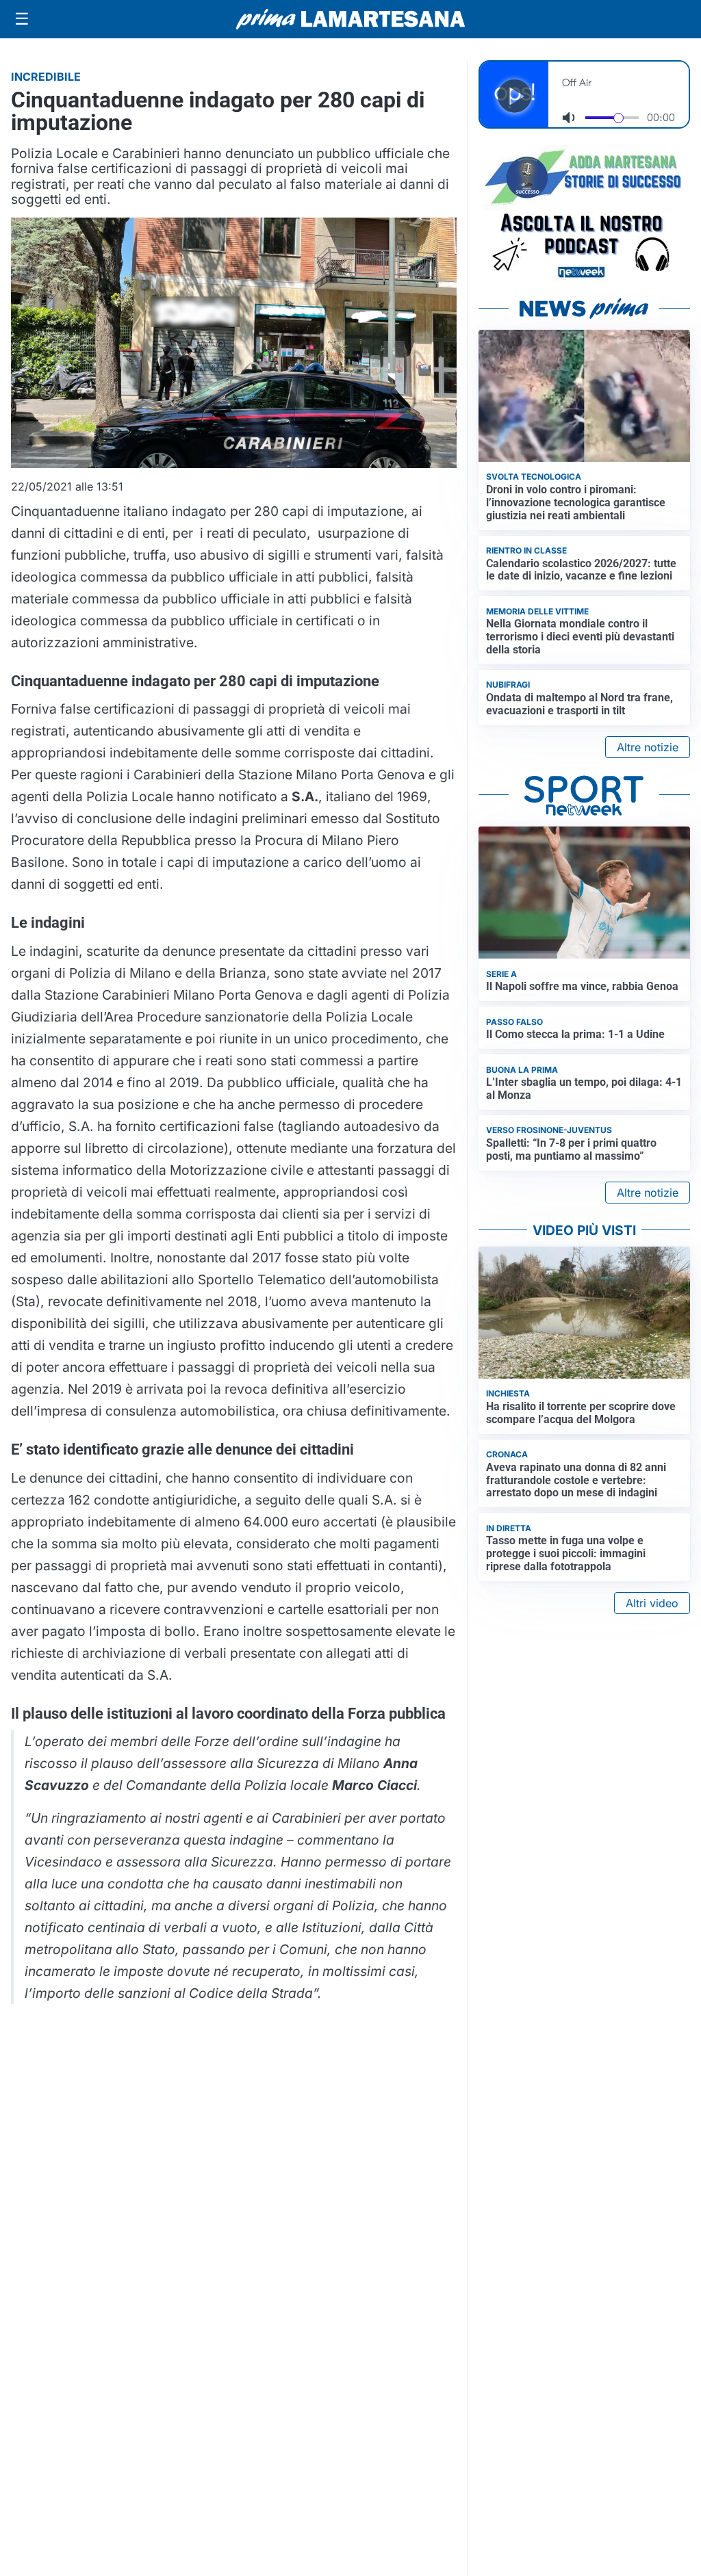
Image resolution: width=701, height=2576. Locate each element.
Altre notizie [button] (648, 747)
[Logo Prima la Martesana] (350, 19)
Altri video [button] (652, 1603)
